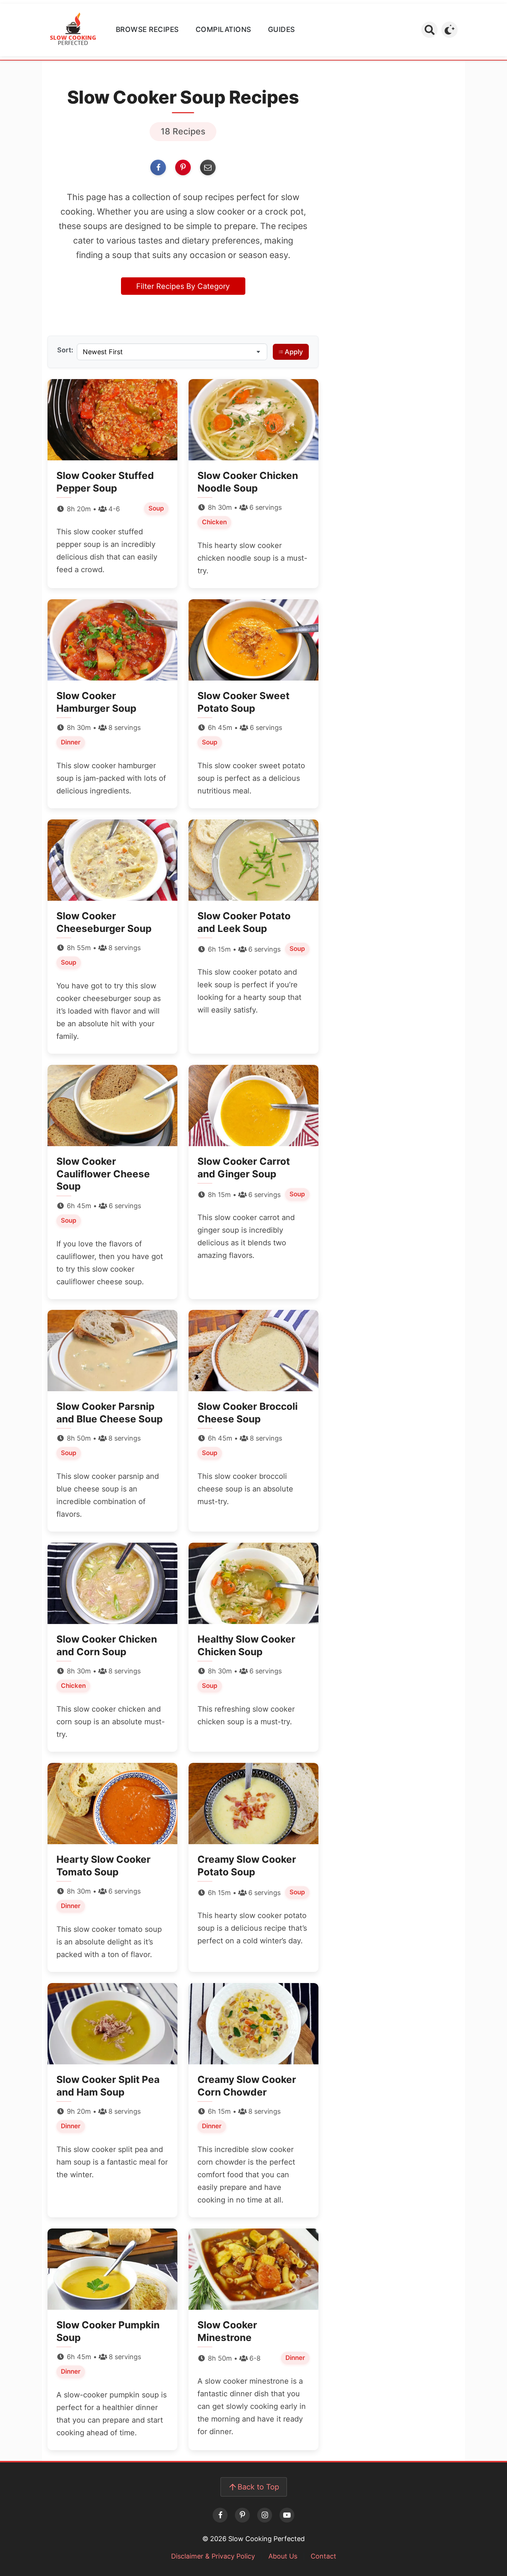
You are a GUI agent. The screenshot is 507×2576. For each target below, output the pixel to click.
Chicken (214, 522)
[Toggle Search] (429, 30)
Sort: (65, 350)
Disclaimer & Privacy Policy (213, 2556)
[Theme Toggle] (449, 30)
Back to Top (258, 2487)
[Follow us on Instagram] (265, 2515)
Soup (156, 508)
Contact (323, 2556)
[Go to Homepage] (73, 30)
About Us (283, 2556)
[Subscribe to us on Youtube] (287, 2515)
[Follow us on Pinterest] (242, 2515)
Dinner (71, 742)
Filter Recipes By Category (183, 286)
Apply (294, 352)
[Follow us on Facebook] (220, 2515)
